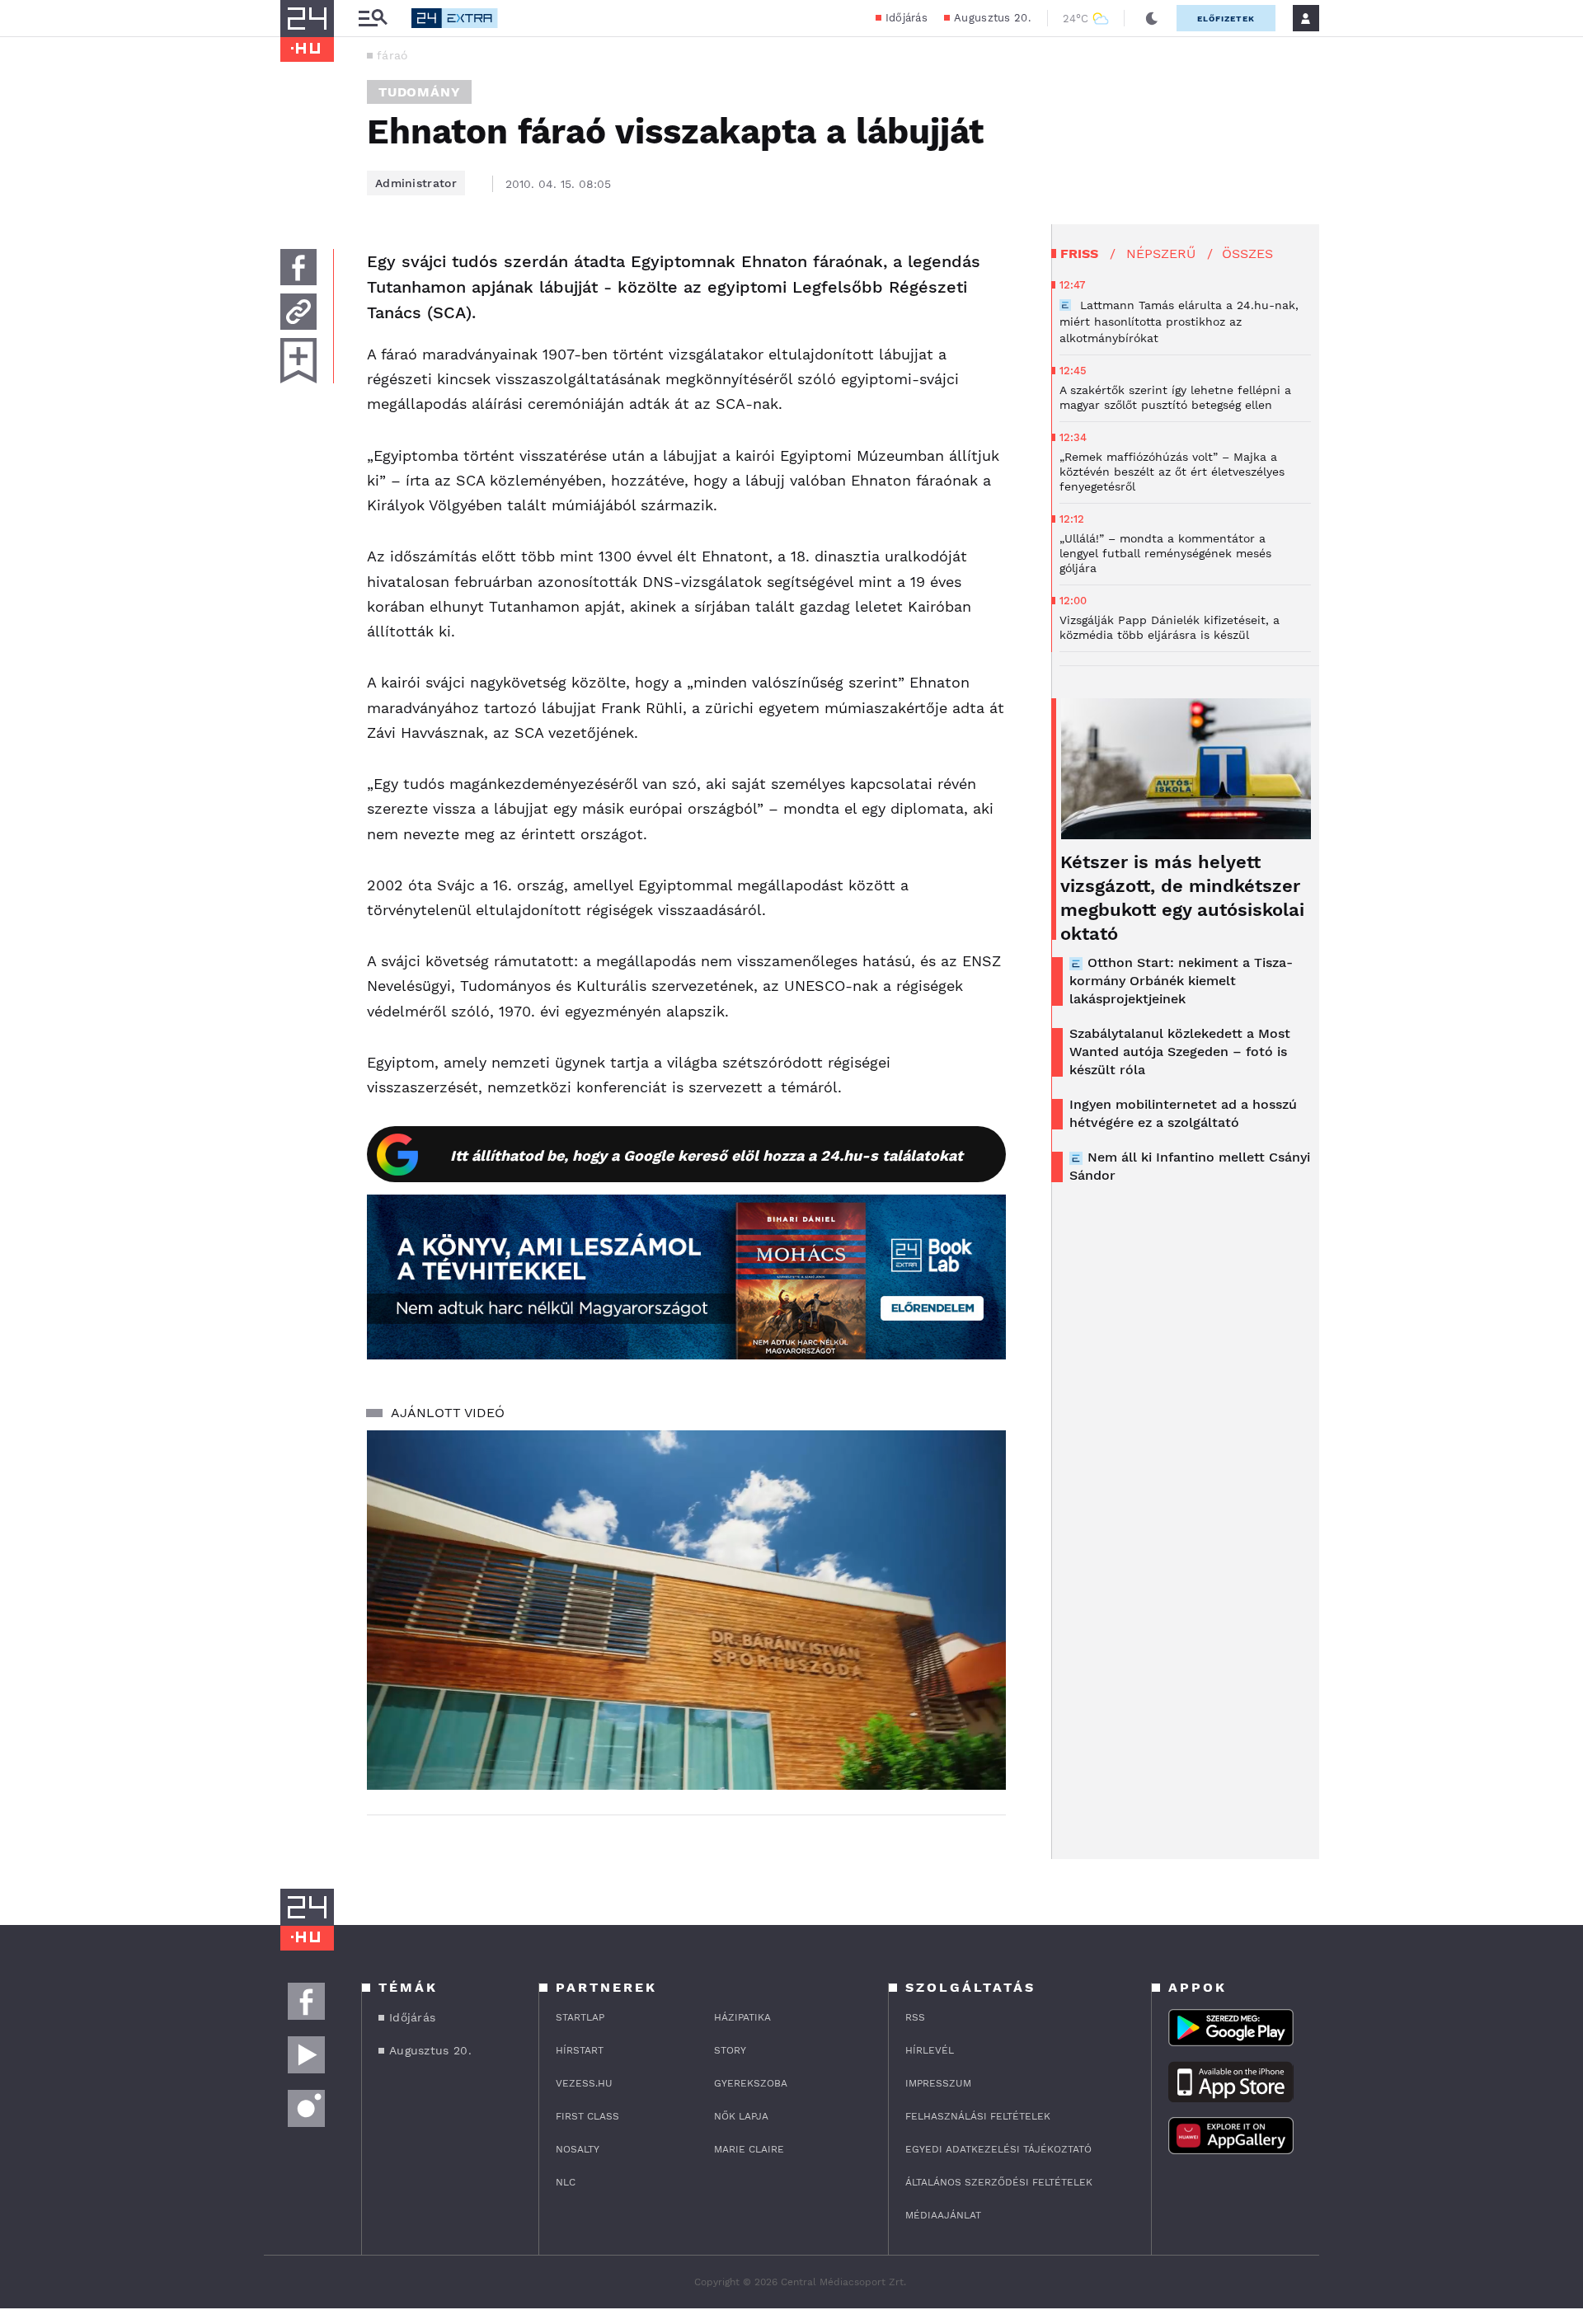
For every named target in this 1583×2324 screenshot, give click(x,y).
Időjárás (907, 18)
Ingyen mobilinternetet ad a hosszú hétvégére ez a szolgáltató (1183, 1113)
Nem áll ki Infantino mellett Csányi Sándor (1190, 1166)
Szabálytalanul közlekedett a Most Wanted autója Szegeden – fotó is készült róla (1180, 1052)
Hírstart (580, 2050)
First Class (587, 2116)
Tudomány (419, 92)
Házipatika (742, 2017)
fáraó (392, 55)
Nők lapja (741, 2116)
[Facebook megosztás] (298, 267)
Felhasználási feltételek (978, 2116)
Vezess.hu (584, 2083)
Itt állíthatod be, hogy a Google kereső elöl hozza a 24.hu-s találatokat (707, 1155)
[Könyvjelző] (298, 361)
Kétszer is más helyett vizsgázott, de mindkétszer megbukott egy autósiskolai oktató (1182, 898)
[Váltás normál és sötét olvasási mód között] (1152, 18)
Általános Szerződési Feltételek (999, 2182)
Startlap (580, 2017)
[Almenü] (373, 19)
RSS (915, 2017)
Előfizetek (1226, 19)
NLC (566, 2182)
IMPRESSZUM (938, 2083)
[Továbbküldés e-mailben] (298, 312)
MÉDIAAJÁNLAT (943, 2215)
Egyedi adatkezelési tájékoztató (998, 2149)
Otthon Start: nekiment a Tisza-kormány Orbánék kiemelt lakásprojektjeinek (1181, 981)
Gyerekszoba (751, 2083)
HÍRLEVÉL (930, 2050)
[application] (686, 1610)
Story (730, 2050)
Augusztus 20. (992, 18)
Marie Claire (749, 2149)
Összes (1247, 254)
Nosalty (578, 2149)
